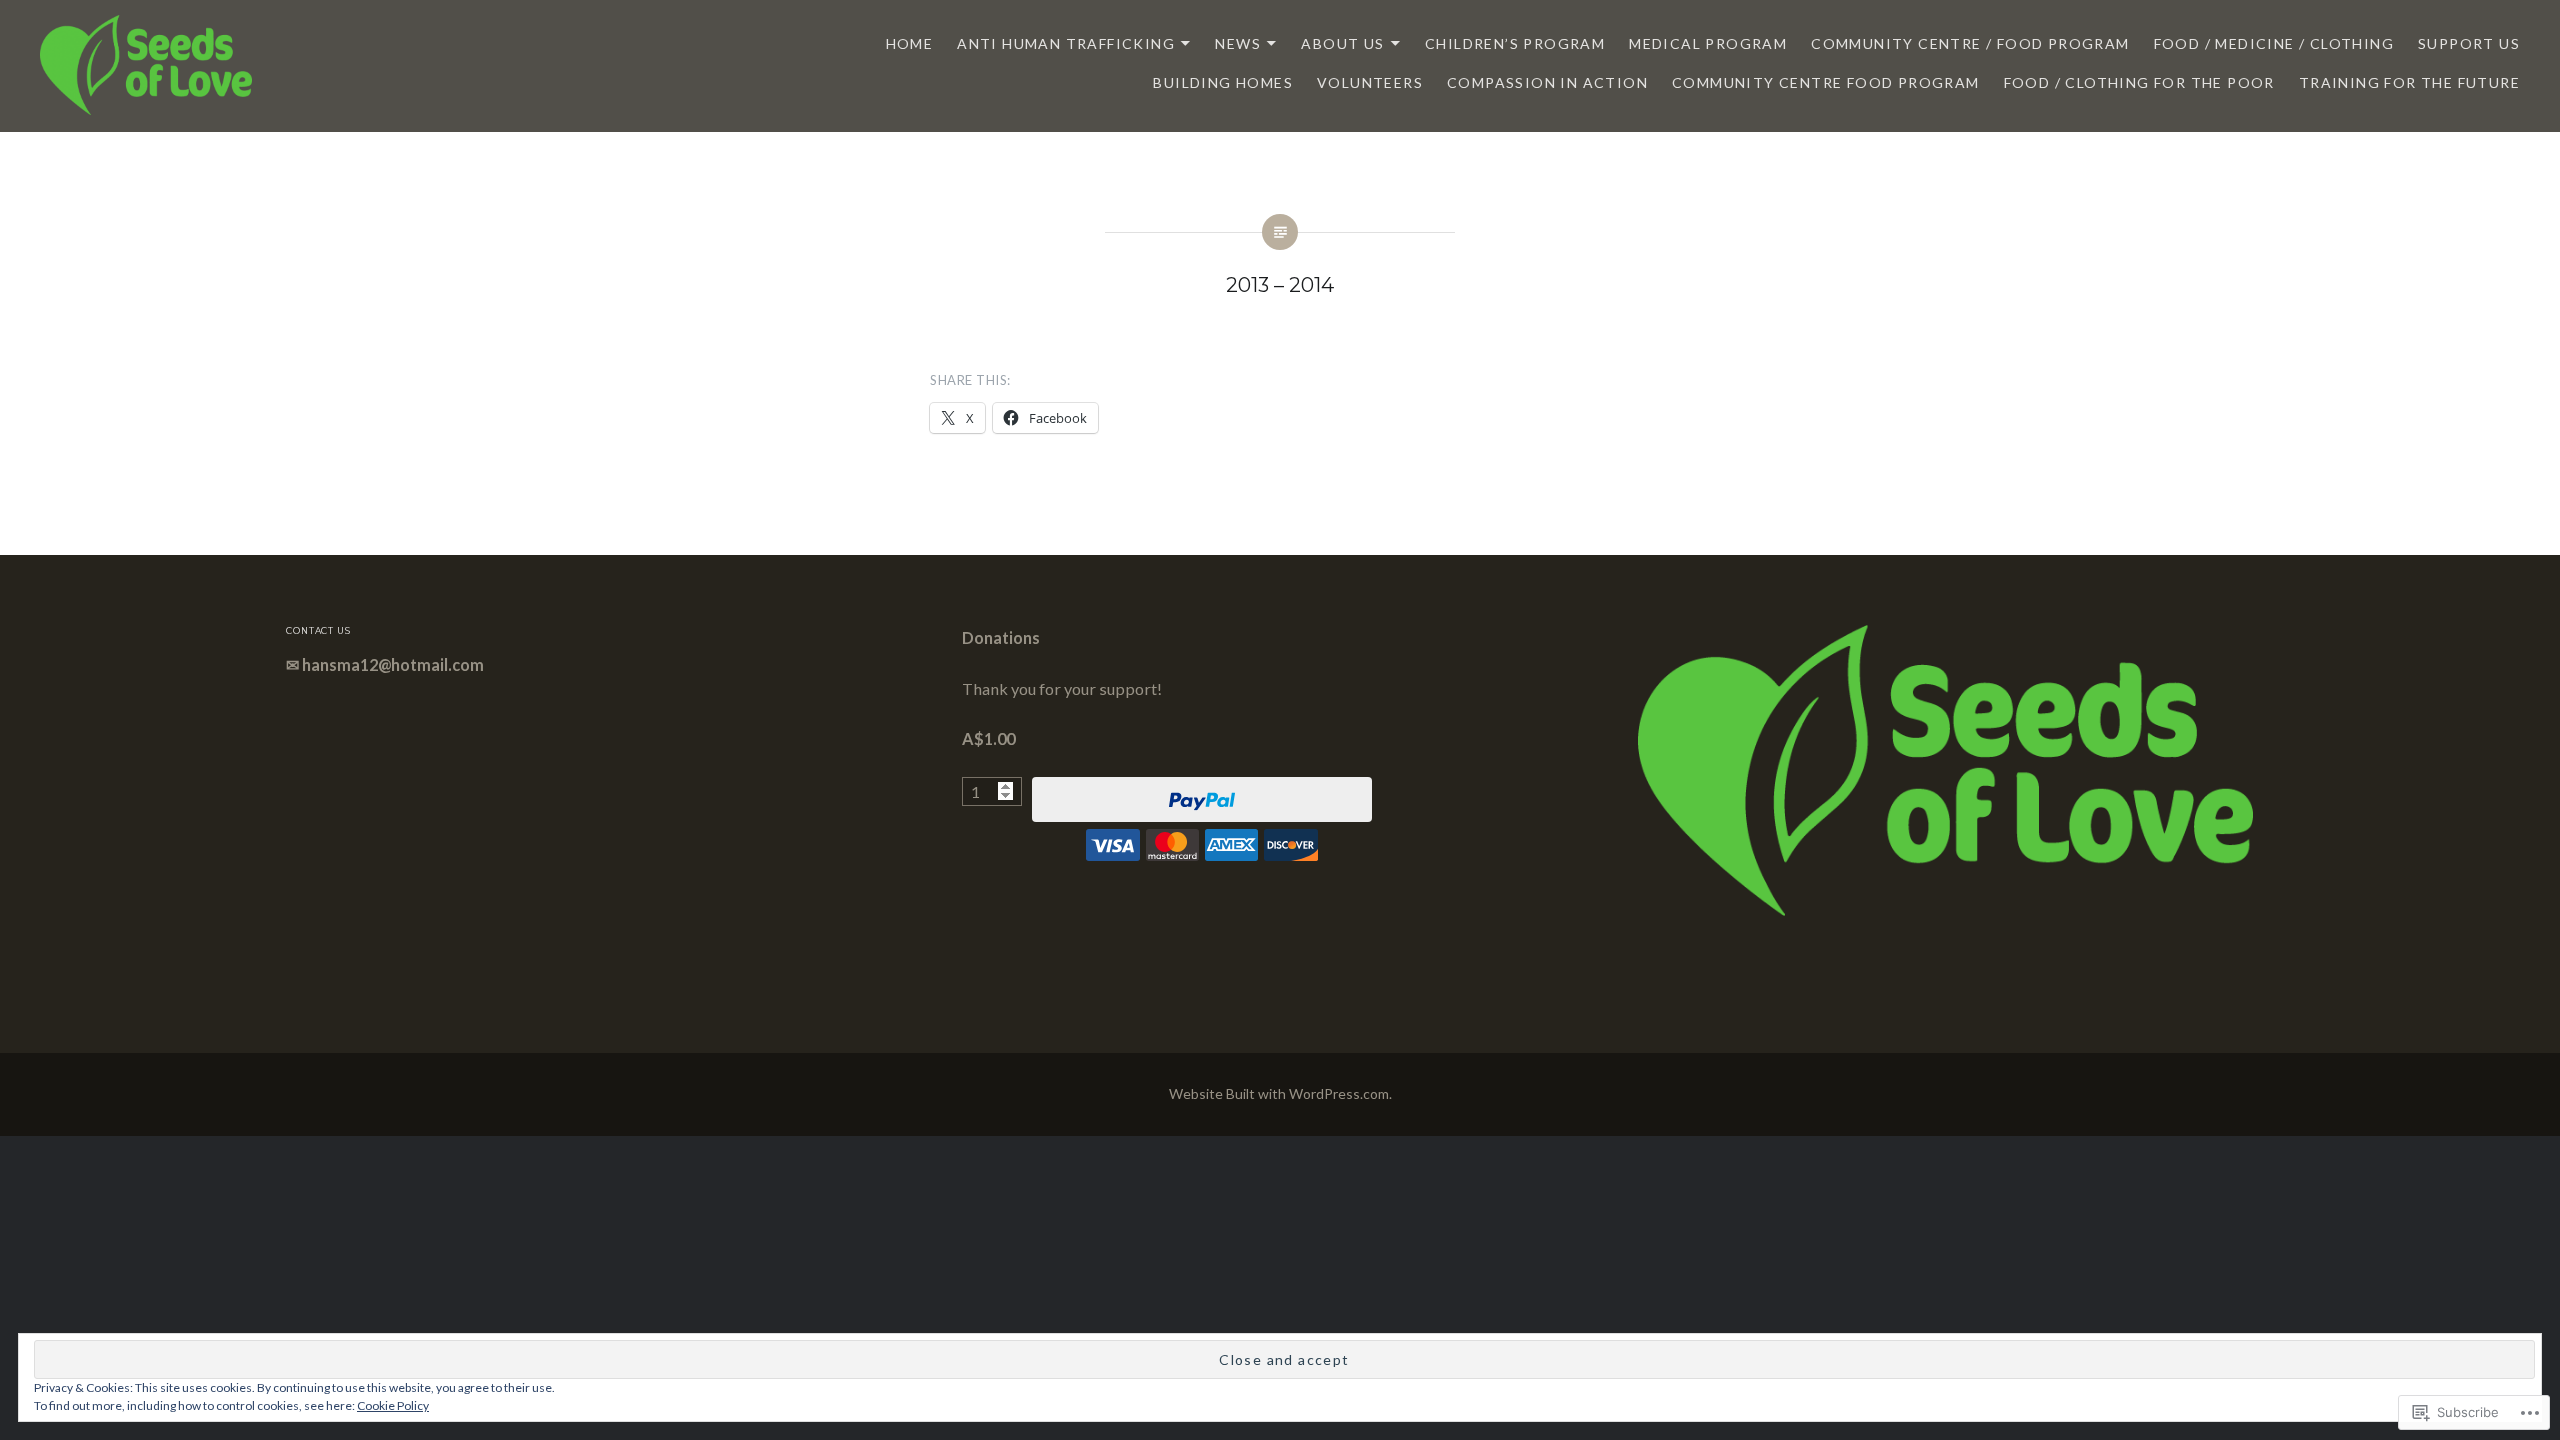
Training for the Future (2409, 82)
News (1238, 43)
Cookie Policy (393, 1405)
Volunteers (1370, 82)
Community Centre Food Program (1826, 82)
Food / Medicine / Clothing (2274, 43)
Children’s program (1515, 43)
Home (910, 43)
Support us (2469, 43)
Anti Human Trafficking (1066, 43)
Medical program (1708, 43)
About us (1342, 43)
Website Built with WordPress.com (1279, 1093)
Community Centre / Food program (1970, 43)
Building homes (1223, 82)
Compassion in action (1547, 82)
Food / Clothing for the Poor (2139, 82)
